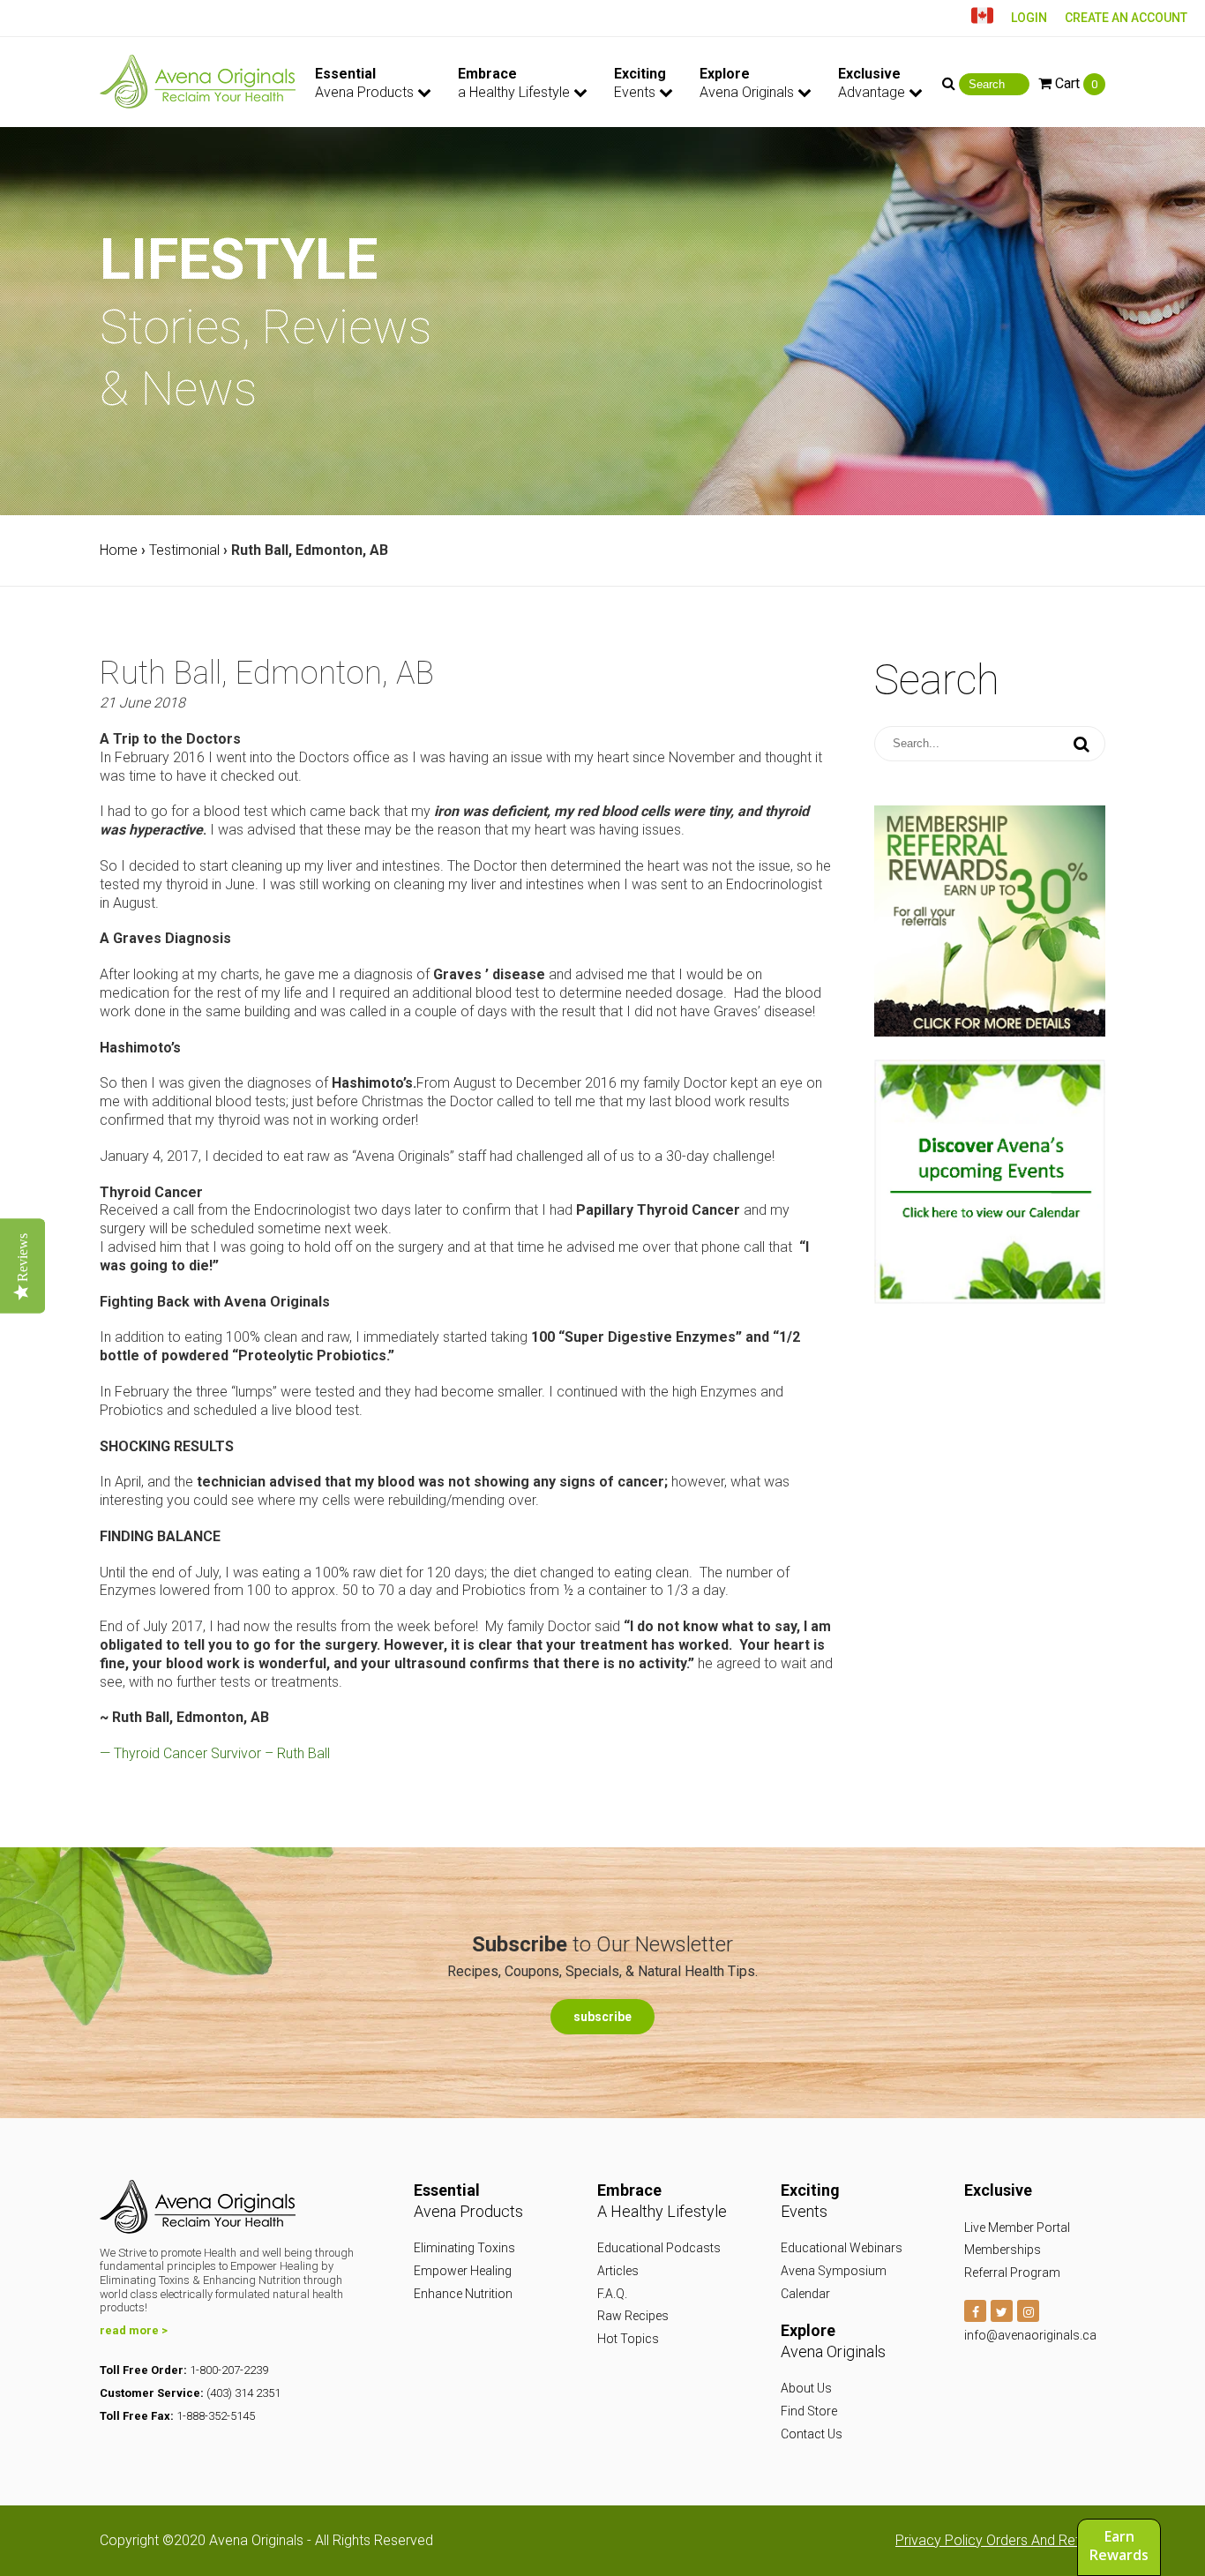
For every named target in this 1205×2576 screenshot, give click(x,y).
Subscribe (602, 2017)
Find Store (809, 2411)
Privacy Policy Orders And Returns (1000, 2540)
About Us (806, 2388)
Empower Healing (463, 2271)
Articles (618, 2271)
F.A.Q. (612, 2294)
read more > (134, 2330)
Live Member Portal (1017, 2228)
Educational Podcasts (659, 2248)
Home (119, 550)
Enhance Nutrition (463, 2294)
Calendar (805, 2294)
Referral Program (1012, 2273)
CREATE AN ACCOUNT (1126, 18)
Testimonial (184, 550)
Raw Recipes (633, 2316)
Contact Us (812, 2434)
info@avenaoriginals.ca (1030, 2335)
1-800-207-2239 (229, 2370)
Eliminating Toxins (464, 2248)
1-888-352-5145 (216, 2416)
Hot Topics (628, 2339)
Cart (1074, 83)
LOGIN (1029, 18)
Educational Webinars (842, 2248)
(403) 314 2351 (243, 2393)
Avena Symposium (834, 2271)
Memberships (1003, 2250)
